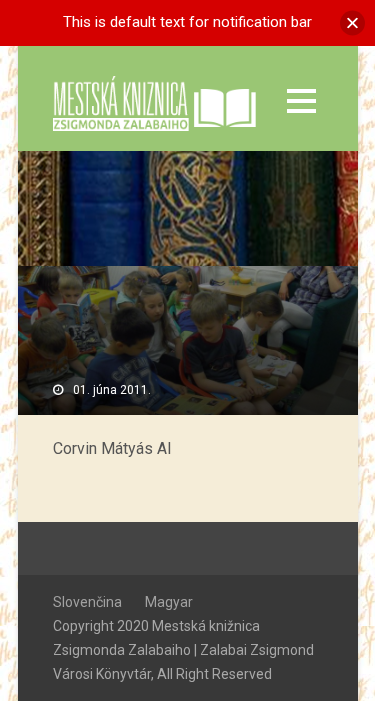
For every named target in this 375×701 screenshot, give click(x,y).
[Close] (352, 22)
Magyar (169, 602)
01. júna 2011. (112, 390)
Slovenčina (87, 602)
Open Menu (301, 100)
